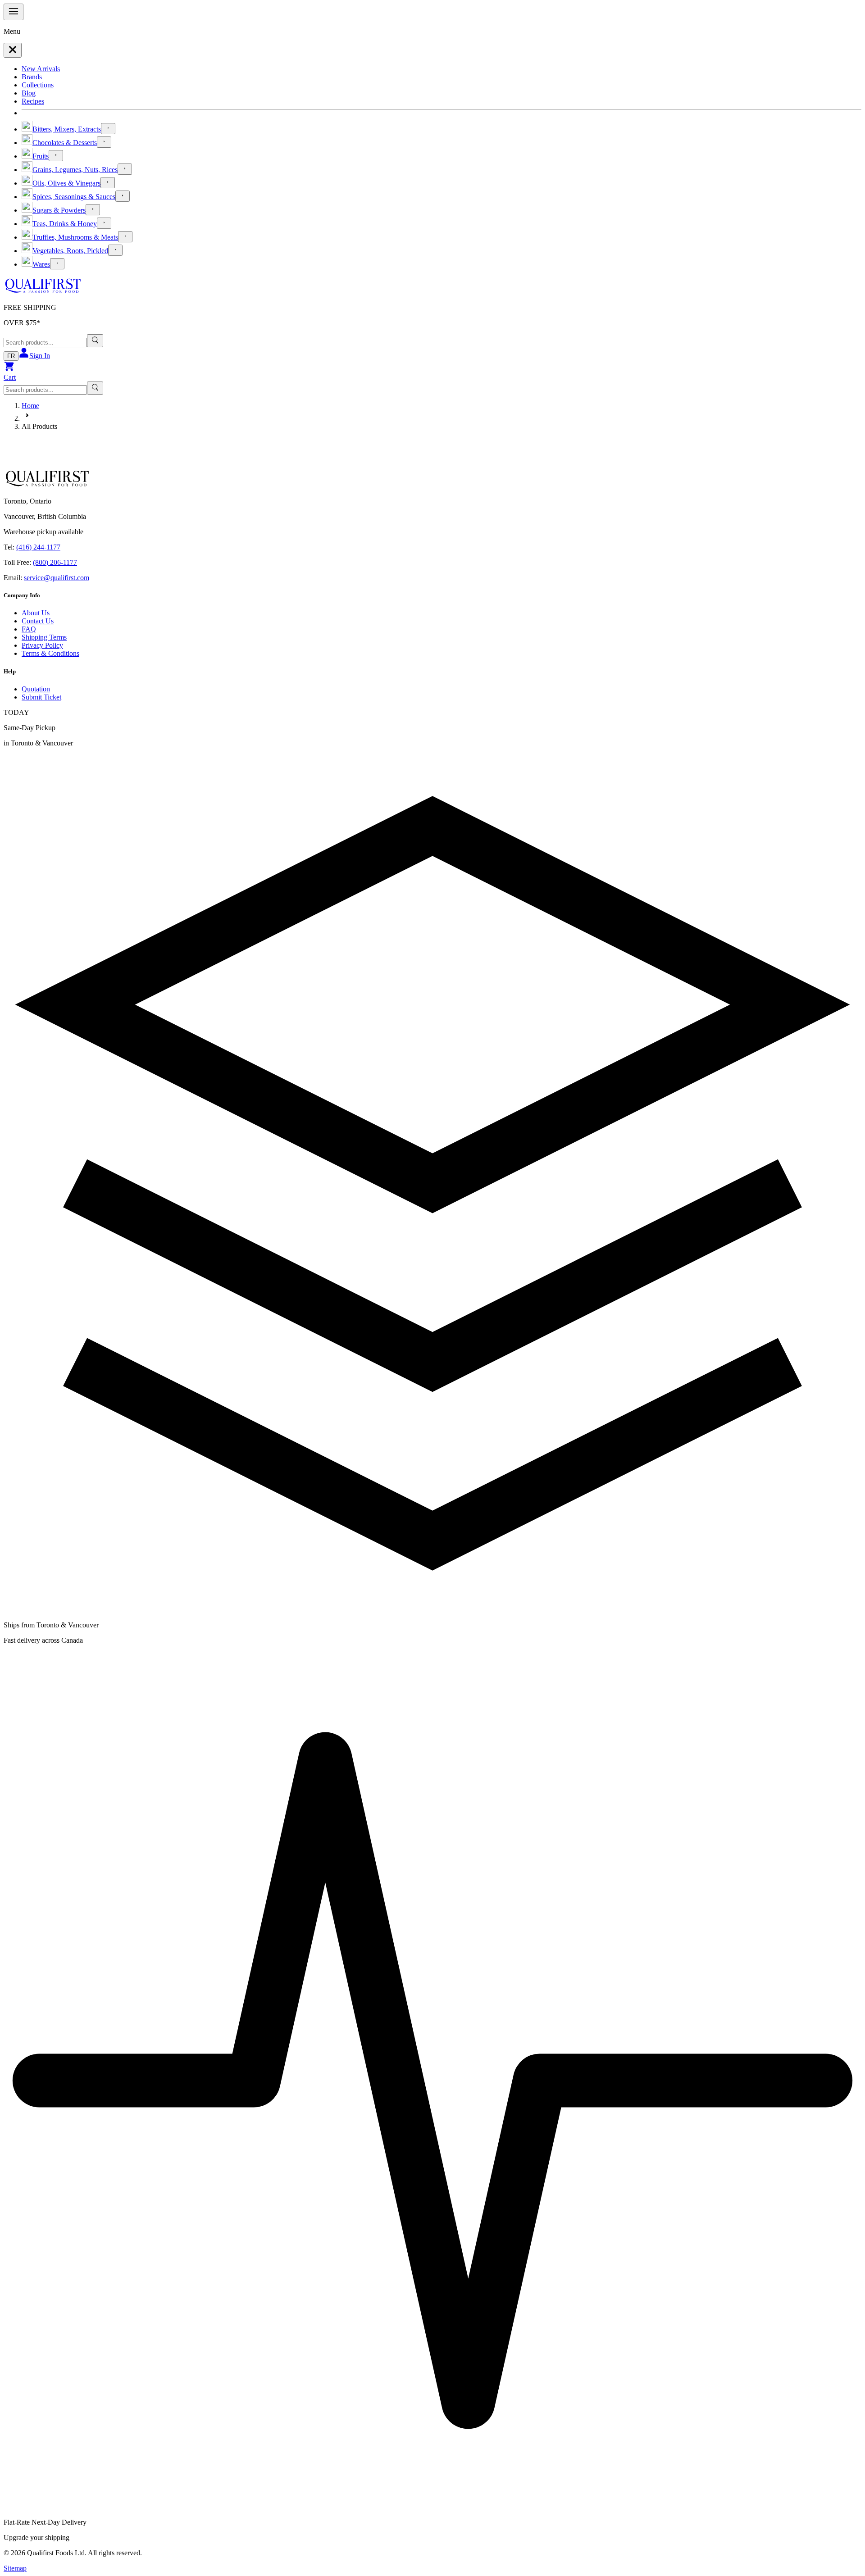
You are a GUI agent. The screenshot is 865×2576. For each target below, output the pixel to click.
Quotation (36, 689)
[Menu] (14, 12)
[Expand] (108, 129)
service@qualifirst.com (57, 578)
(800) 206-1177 (55, 562)
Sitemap (15, 2568)
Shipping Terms (44, 637)
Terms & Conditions (50, 653)
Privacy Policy (42, 645)
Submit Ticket (41, 697)
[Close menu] (13, 50)
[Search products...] (95, 341)
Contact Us (38, 621)
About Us (36, 613)
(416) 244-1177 (38, 547)
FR (11, 356)
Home (30, 406)
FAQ (29, 629)
